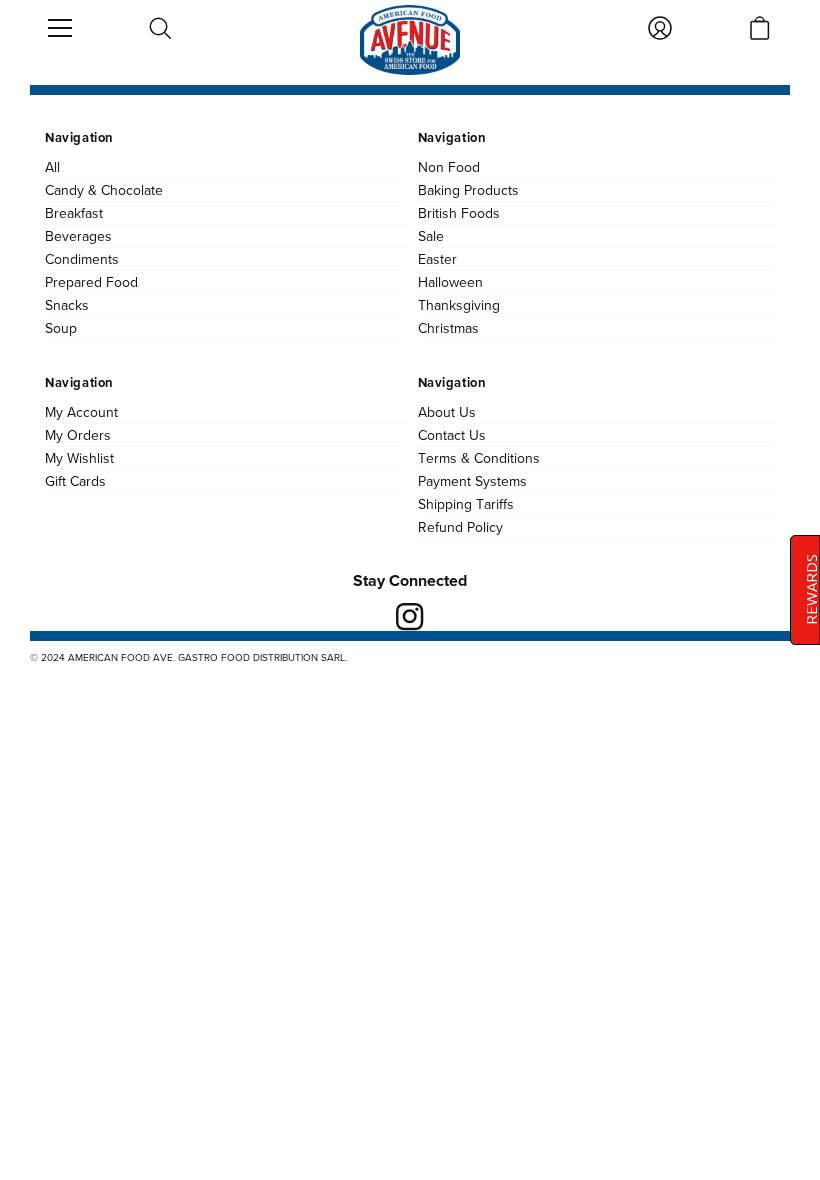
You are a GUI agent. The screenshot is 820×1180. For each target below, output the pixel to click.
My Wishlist (79, 458)
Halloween (450, 282)
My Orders (78, 435)
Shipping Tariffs (466, 504)
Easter (437, 259)
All (52, 167)
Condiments (82, 259)
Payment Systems (472, 481)
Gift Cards (75, 481)
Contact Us (452, 435)
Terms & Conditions (479, 458)
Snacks (67, 305)
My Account (81, 412)
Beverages (78, 236)
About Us (447, 412)
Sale (431, 236)
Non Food (449, 167)
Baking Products (468, 190)
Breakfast (74, 213)
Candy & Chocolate (104, 190)
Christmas (448, 328)
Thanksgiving (459, 305)
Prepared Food (91, 282)
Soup (61, 328)
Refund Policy (460, 527)
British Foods (459, 213)
